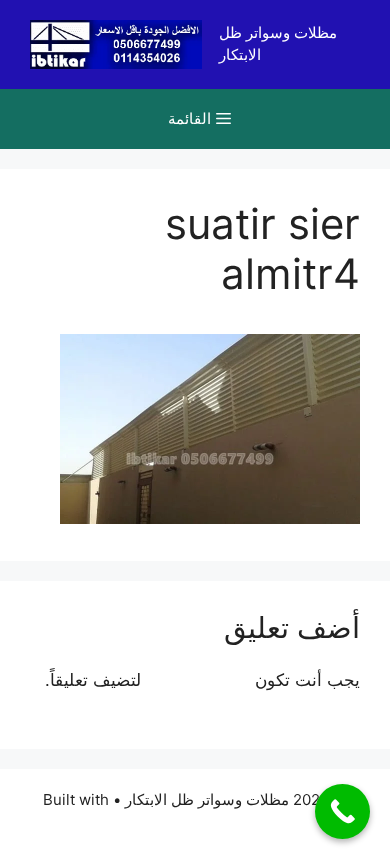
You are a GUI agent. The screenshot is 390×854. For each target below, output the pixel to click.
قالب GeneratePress (195, 821)
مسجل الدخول (198, 680)
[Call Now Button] (342, 811)
